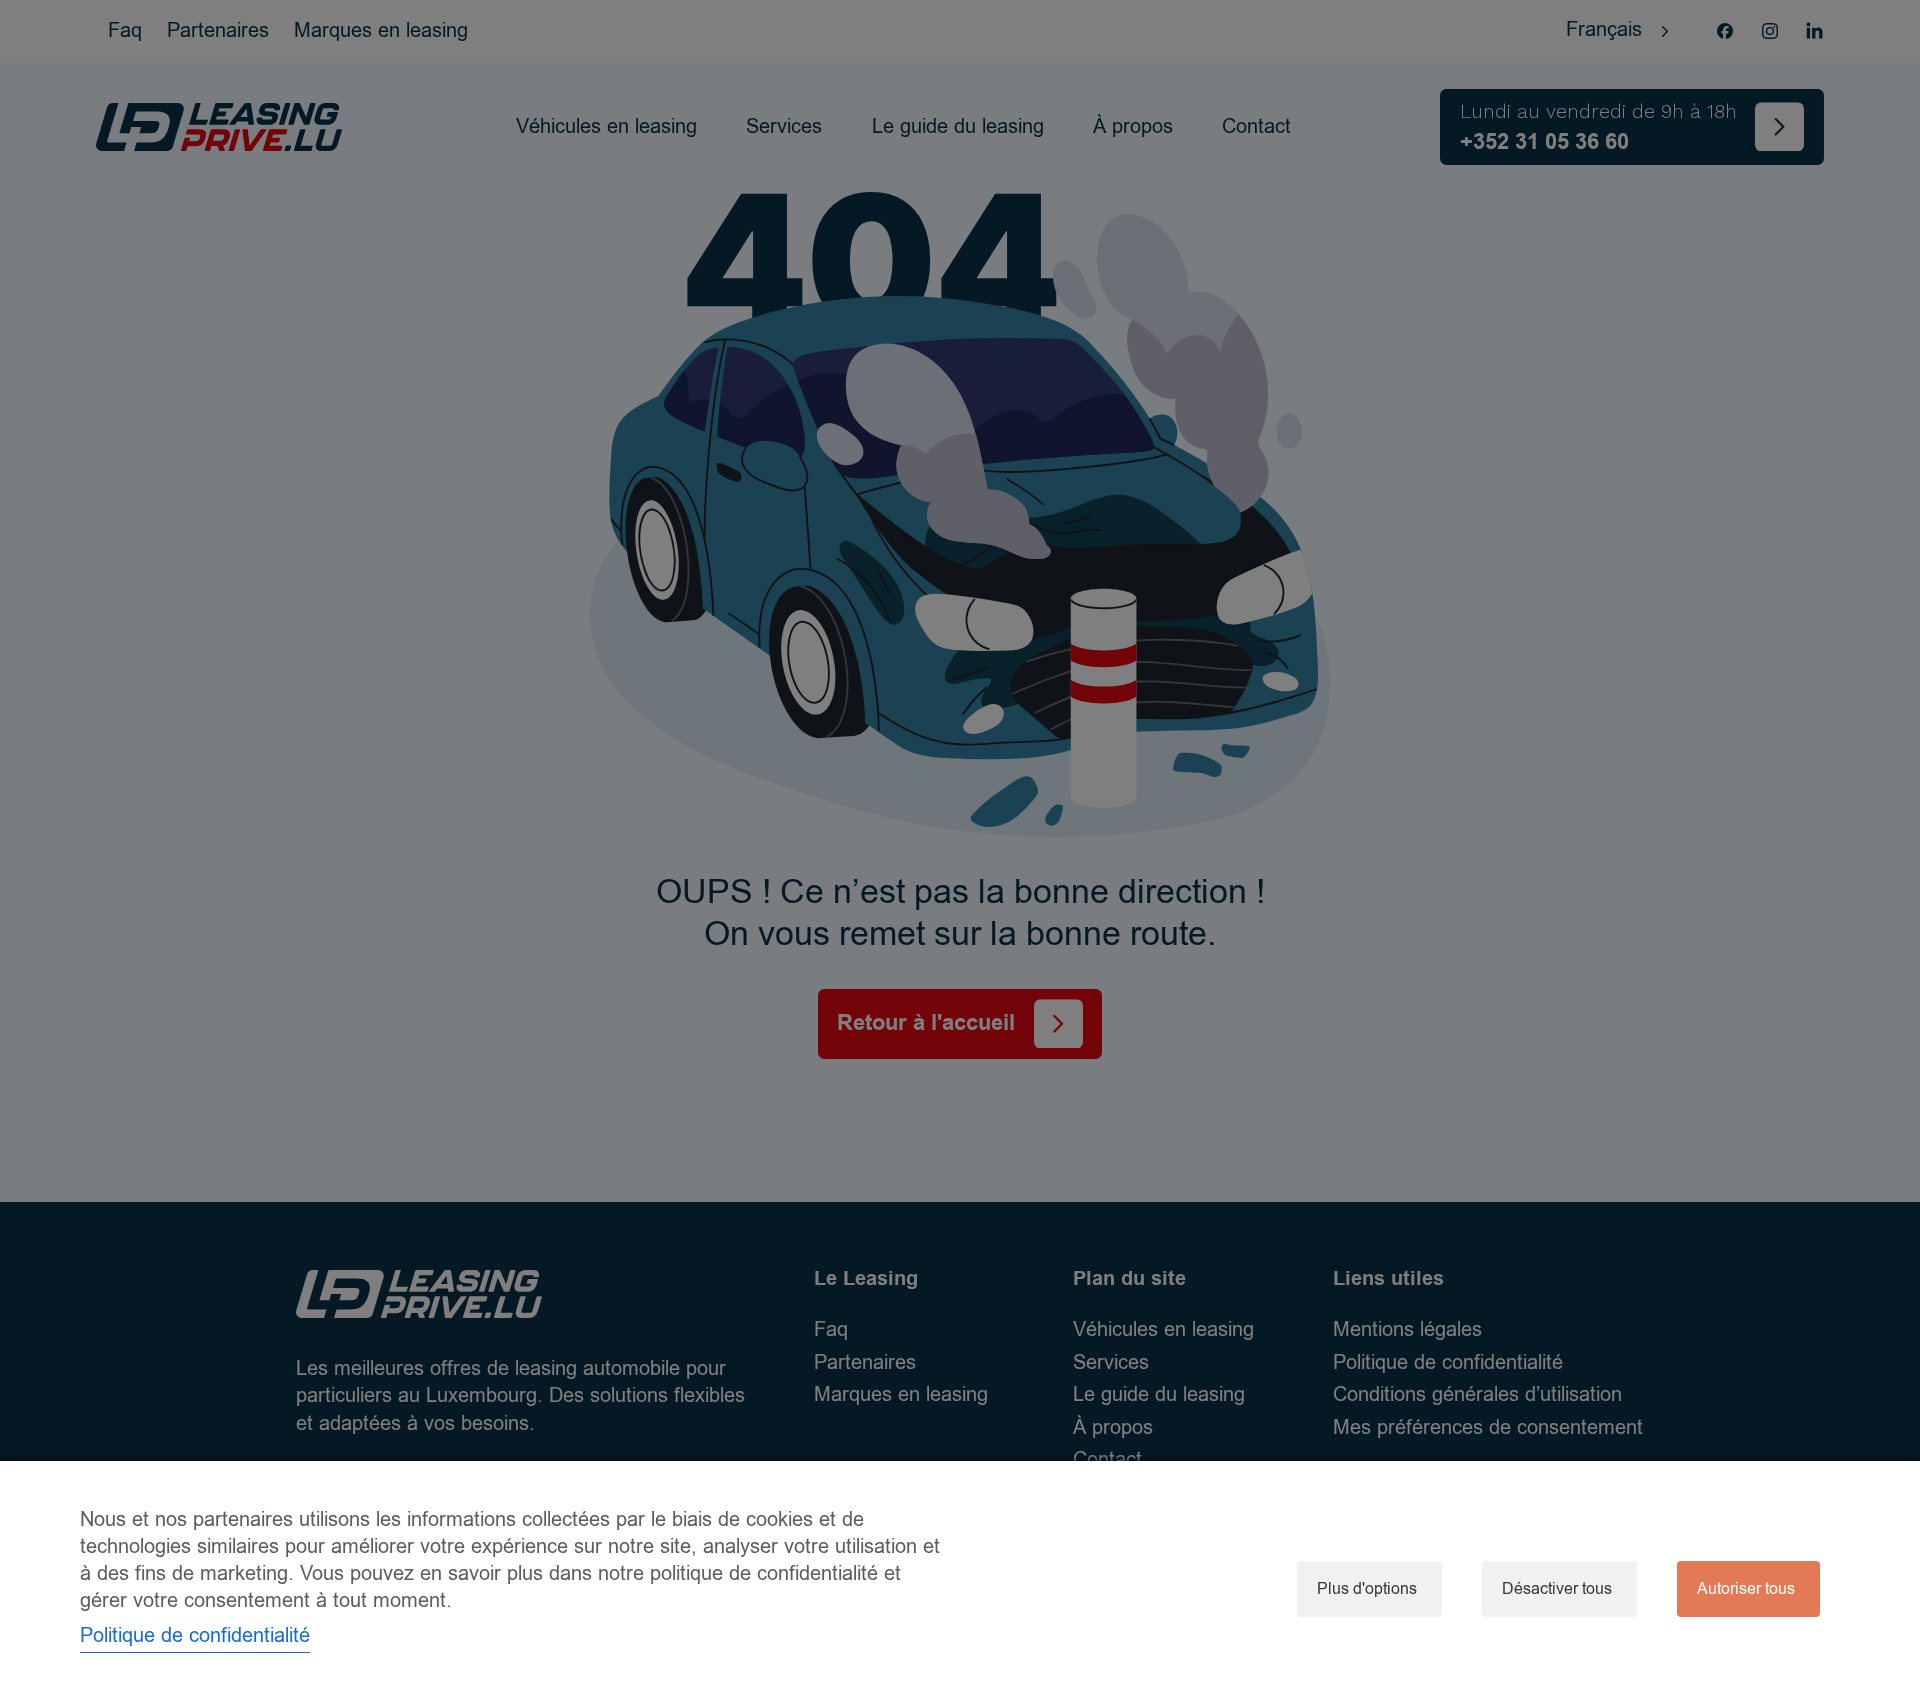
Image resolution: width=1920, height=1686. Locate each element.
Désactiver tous (1557, 1589)
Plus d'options (1367, 1589)
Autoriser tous (1746, 1589)
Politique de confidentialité (195, 1635)
